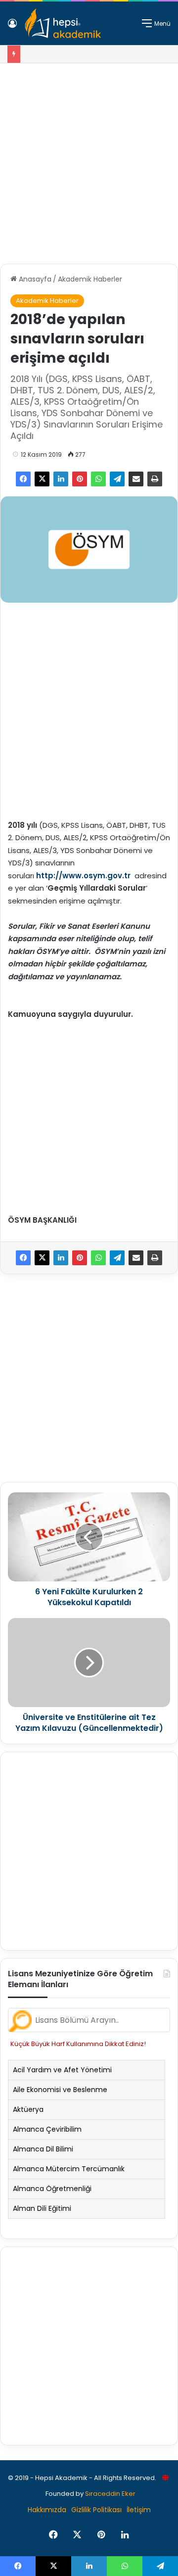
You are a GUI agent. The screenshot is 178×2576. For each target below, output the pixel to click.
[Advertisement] (89, 160)
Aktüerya (28, 2109)
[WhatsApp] (98, 479)
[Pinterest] (80, 479)
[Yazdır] (155, 479)
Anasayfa (34, 279)
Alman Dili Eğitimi (42, 2208)
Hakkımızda (47, 2510)
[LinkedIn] (61, 479)
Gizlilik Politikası (96, 2510)
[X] (42, 479)
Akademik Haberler (90, 279)
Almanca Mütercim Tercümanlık (69, 2169)
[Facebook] (23, 479)
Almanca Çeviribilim (47, 2129)
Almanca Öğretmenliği (52, 2189)
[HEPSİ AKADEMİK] (63, 23)
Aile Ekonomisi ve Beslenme (60, 2090)
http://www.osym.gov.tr (83, 876)
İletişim (139, 2510)
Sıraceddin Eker (110, 2494)
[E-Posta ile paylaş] (136, 479)
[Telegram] (117, 479)
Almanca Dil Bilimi (43, 2149)
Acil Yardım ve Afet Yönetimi (62, 2070)
